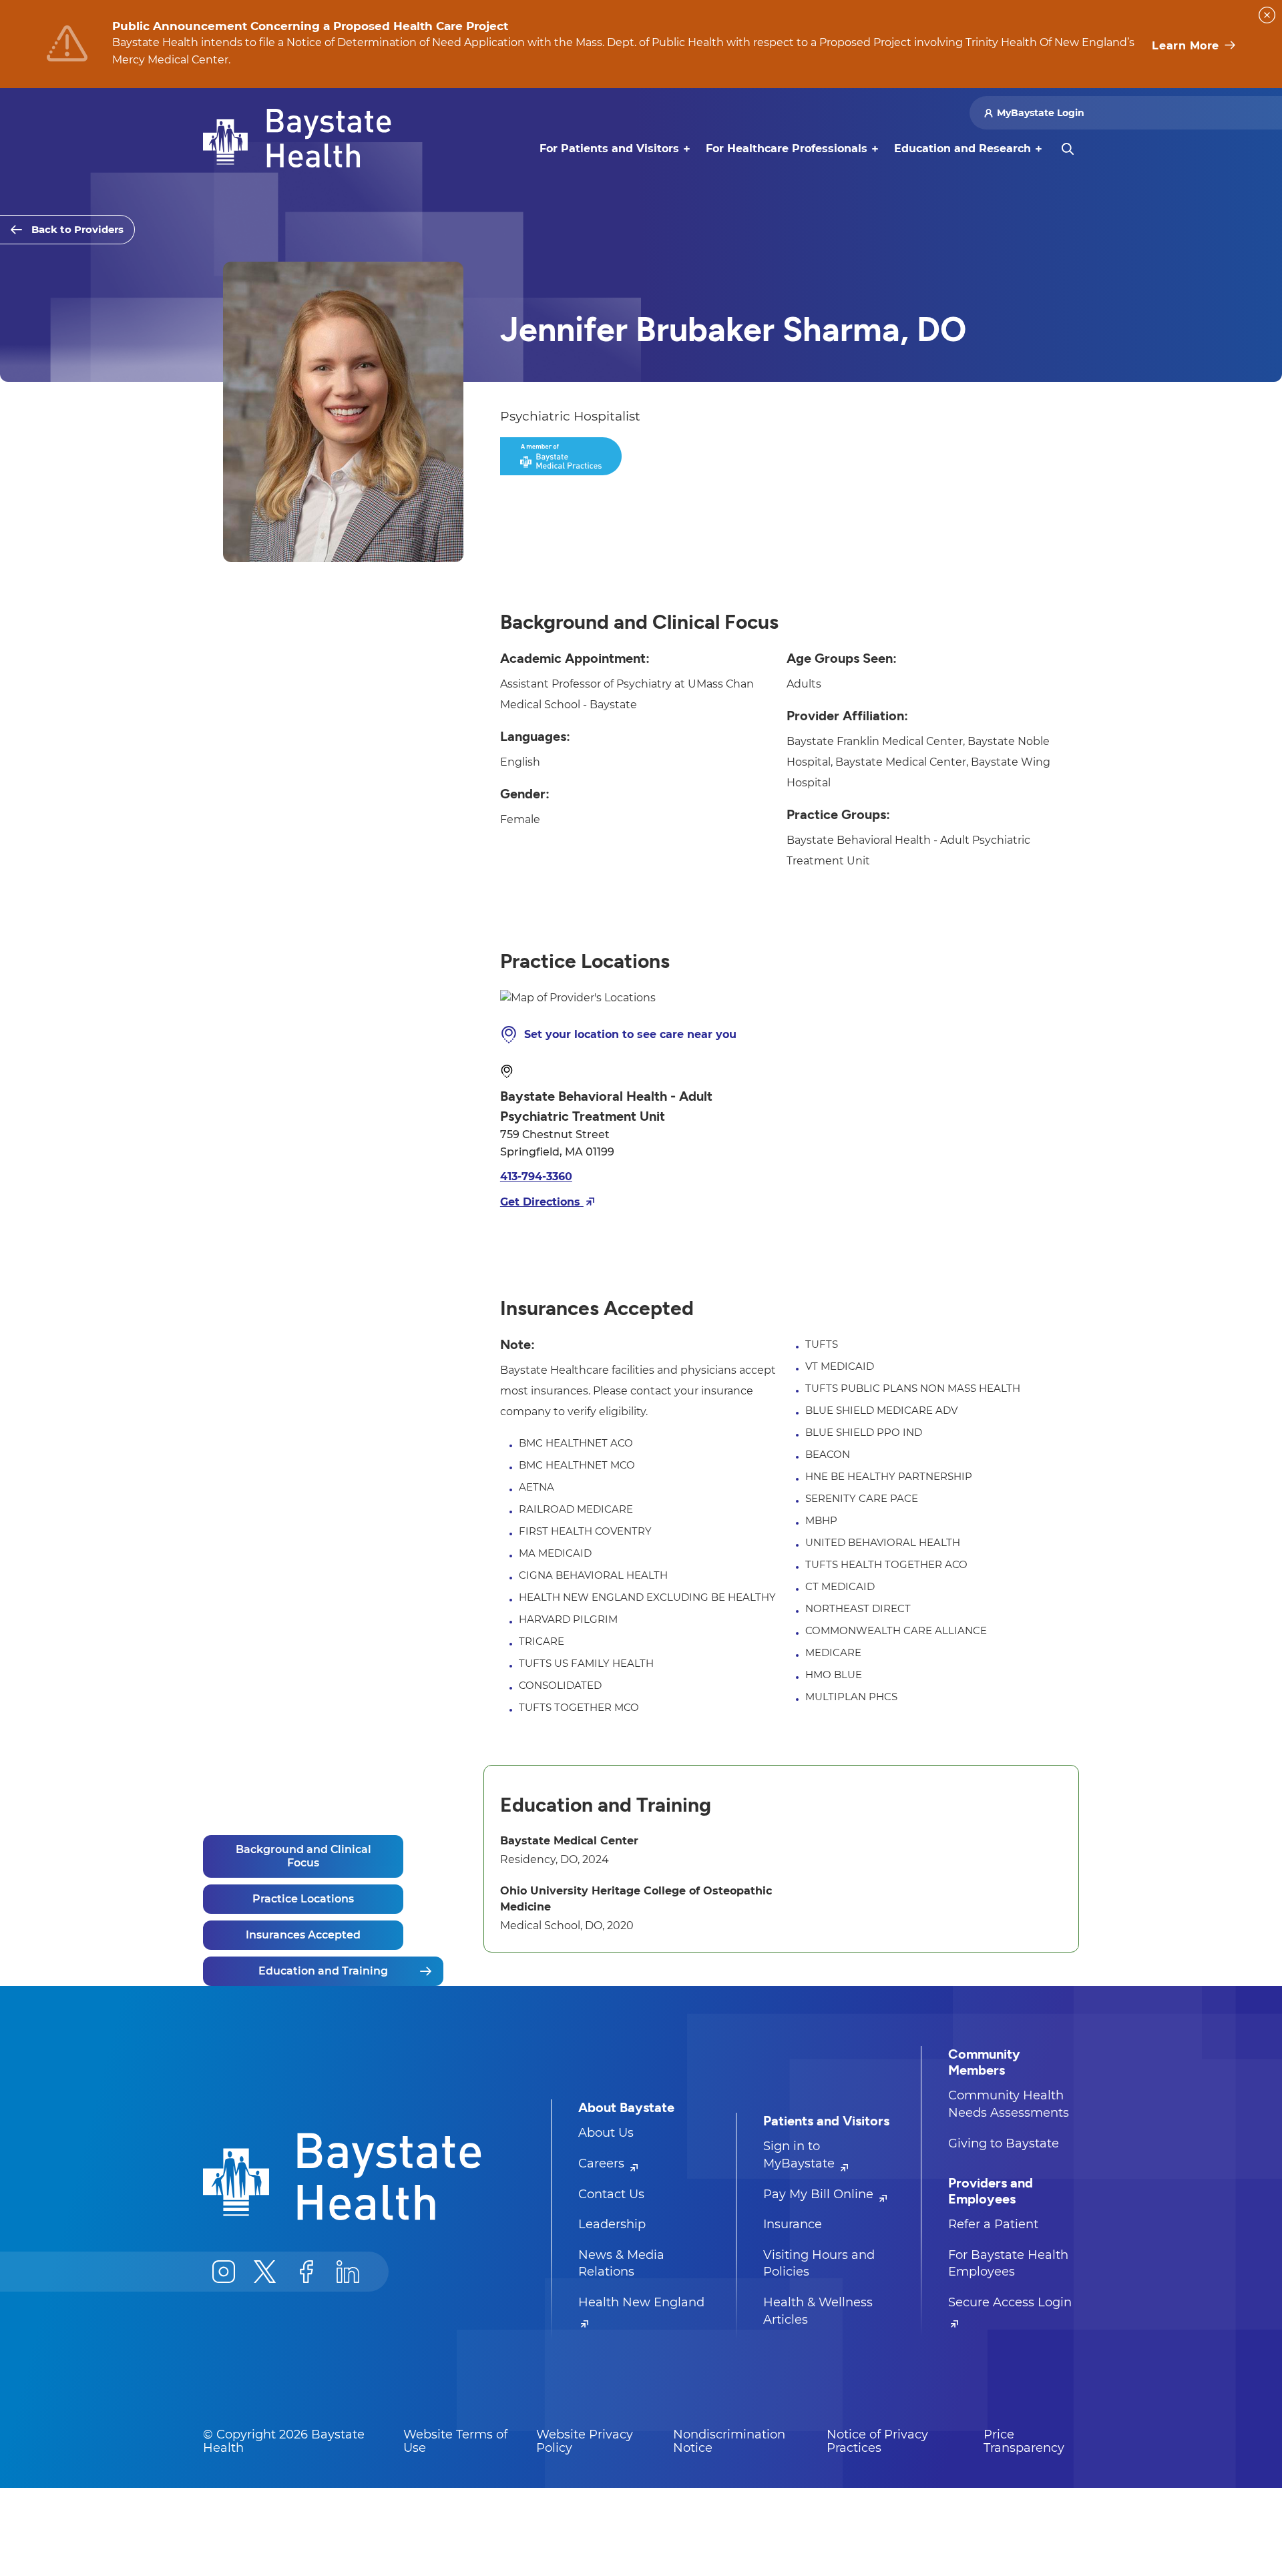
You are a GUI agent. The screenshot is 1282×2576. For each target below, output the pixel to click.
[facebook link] (306, 2272)
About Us (606, 2133)
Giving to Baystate (1004, 2143)
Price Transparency (1024, 2441)
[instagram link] (224, 2272)
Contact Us (611, 2194)
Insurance (793, 2224)
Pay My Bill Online (820, 2194)
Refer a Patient (993, 2224)
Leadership (612, 2224)
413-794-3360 (536, 1177)
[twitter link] (265, 2272)
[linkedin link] (348, 2272)
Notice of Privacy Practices (877, 2441)
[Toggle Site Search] (1068, 149)
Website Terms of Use (455, 2441)
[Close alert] (1267, 15)
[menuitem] (609, 149)
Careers (603, 2163)
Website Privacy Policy (585, 2441)
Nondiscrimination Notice (729, 2441)
